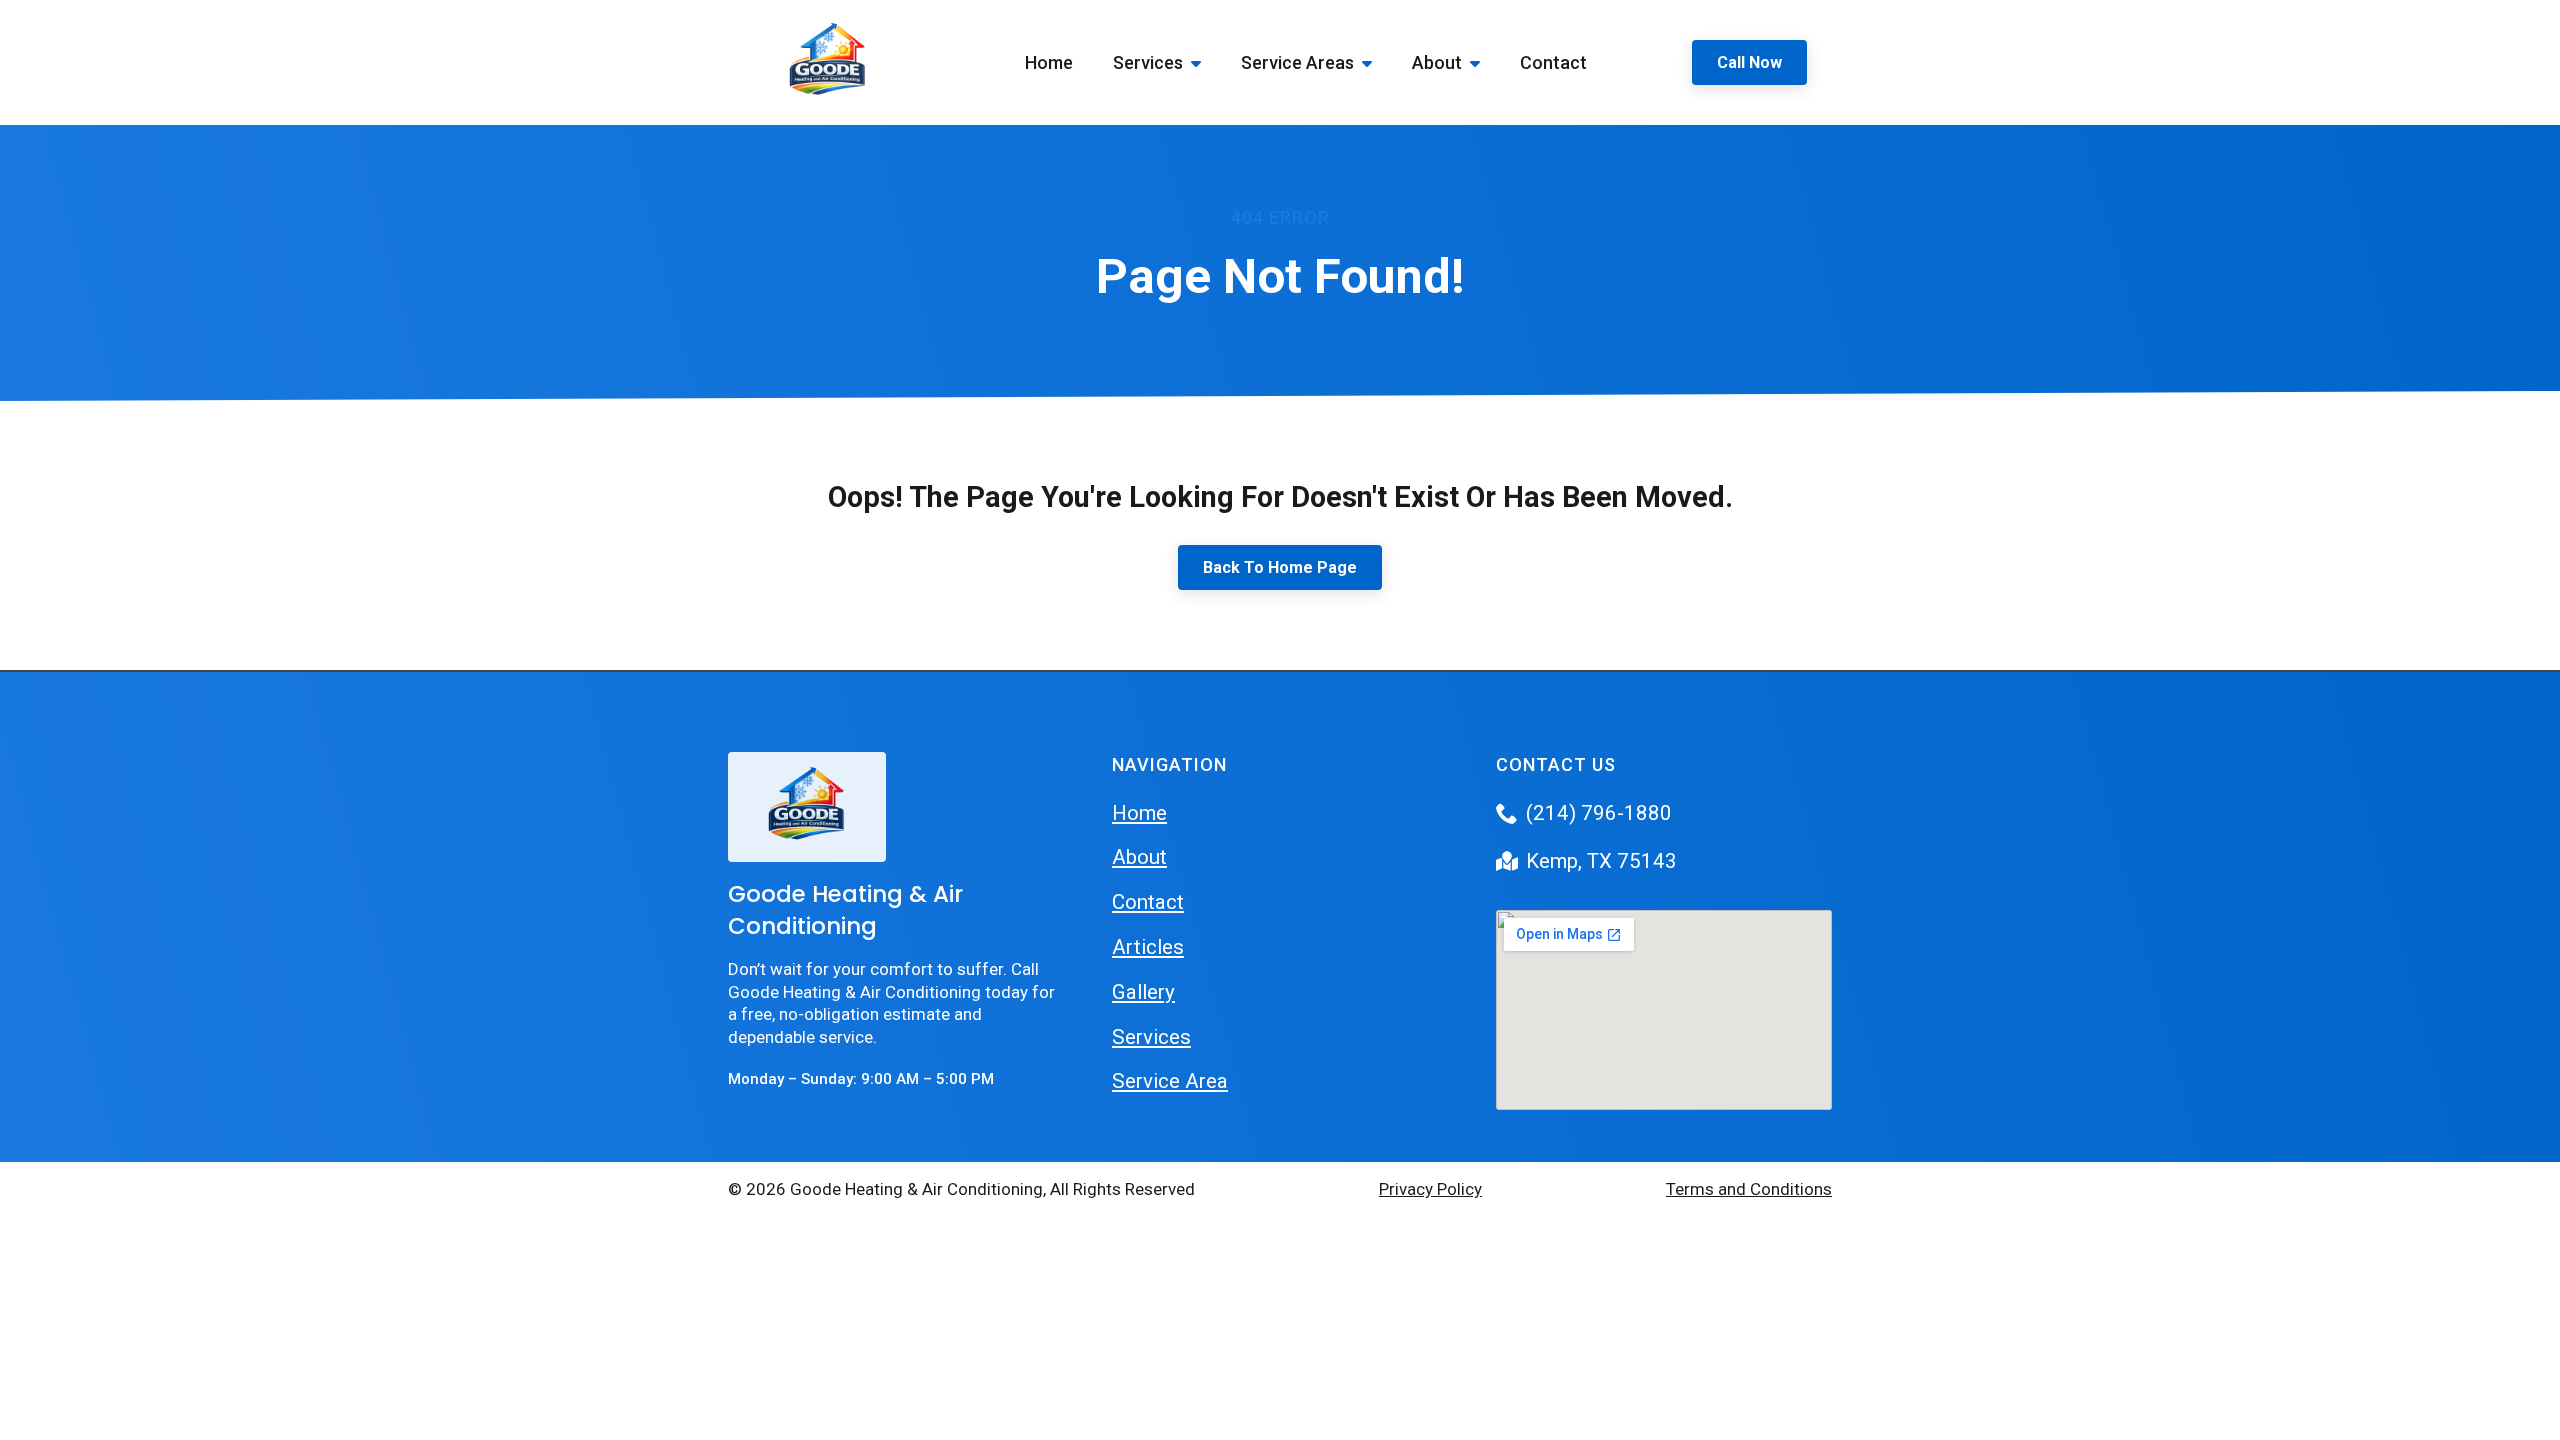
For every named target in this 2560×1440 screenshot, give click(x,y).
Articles (1148, 947)
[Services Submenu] (1202, 62)
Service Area (1170, 1081)
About (1437, 62)
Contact (1553, 62)
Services (1148, 62)
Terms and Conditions (1749, 1189)
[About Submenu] (1481, 62)
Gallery (1143, 992)
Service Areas (1297, 62)
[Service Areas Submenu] (1373, 62)
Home (1049, 62)
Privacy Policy (1430, 1189)
